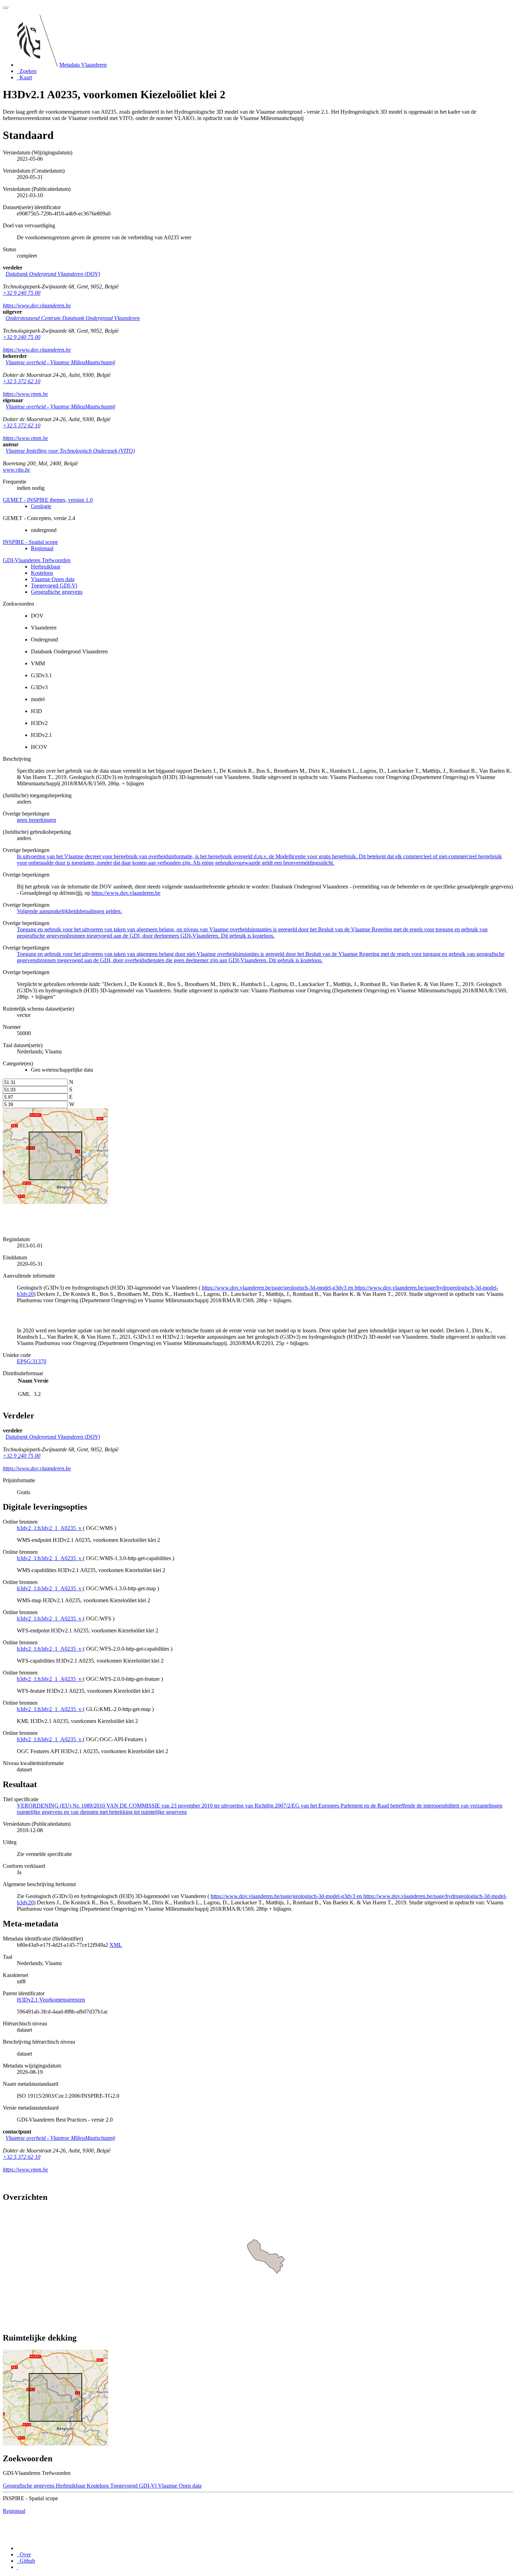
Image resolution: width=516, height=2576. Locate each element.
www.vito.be (16, 470)
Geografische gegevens (57, 592)
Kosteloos (42, 573)
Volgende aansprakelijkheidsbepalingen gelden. (69, 911)
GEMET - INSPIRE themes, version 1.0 (48, 500)
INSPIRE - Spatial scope (30, 542)
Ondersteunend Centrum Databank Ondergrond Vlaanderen (73, 318)
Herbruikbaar (46, 567)
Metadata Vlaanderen (83, 65)
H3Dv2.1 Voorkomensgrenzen (51, 2000)
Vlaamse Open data (53, 579)
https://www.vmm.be (25, 394)
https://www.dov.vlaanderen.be (37, 305)
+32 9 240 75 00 (22, 293)
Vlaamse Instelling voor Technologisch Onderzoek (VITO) (70, 451)
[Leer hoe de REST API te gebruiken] (18, 2567)
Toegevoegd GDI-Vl (54, 585)
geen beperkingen (37, 820)
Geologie (41, 506)
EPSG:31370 (32, 1361)
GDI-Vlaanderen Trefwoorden (37, 560)
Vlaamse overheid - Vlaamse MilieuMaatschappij (60, 362)
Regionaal (42, 548)
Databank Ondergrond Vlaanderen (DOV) (53, 274)
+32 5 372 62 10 (22, 381)
